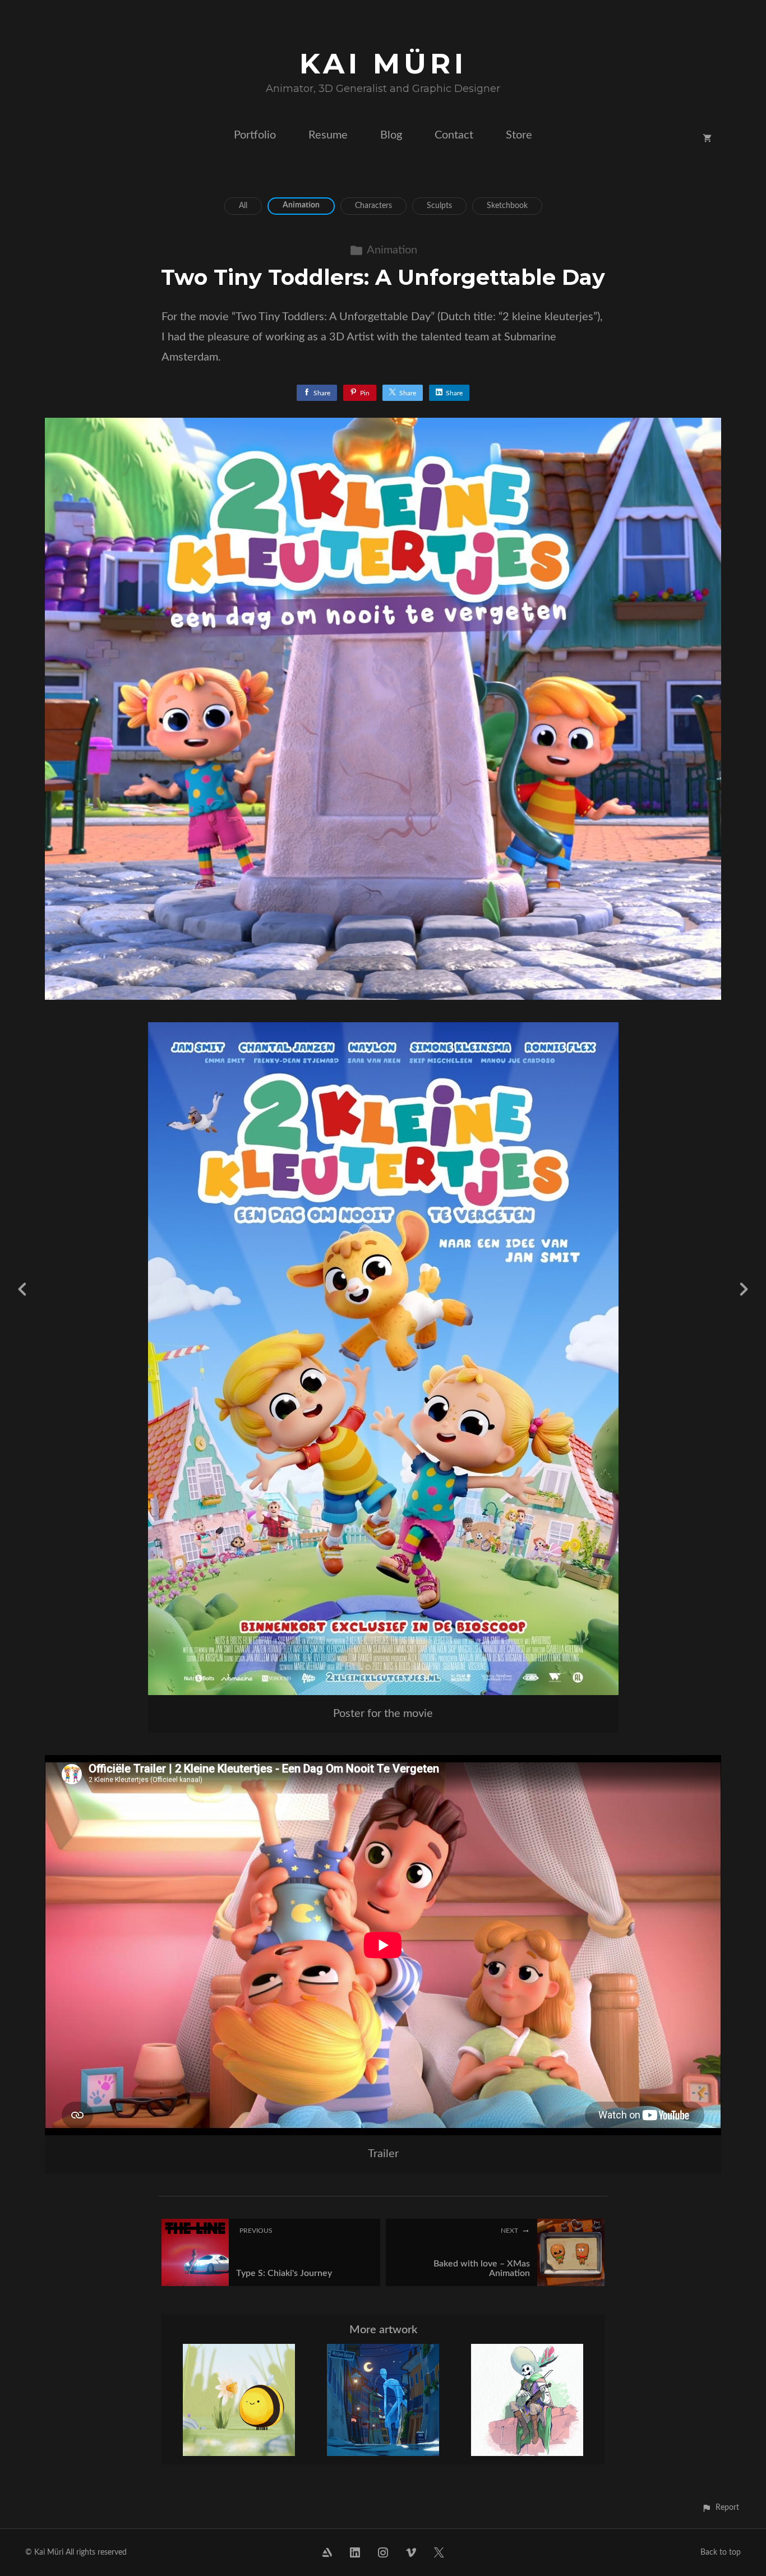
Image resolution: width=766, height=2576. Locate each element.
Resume (328, 135)
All (243, 206)
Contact (454, 135)
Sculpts (439, 206)
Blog (391, 135)
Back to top (721, 2552)
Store (519, 135)
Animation (301, 205)
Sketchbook (507, 206)
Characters (373, 206)
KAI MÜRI (383, 64)
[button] (720, 2507)
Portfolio (255, 135)
